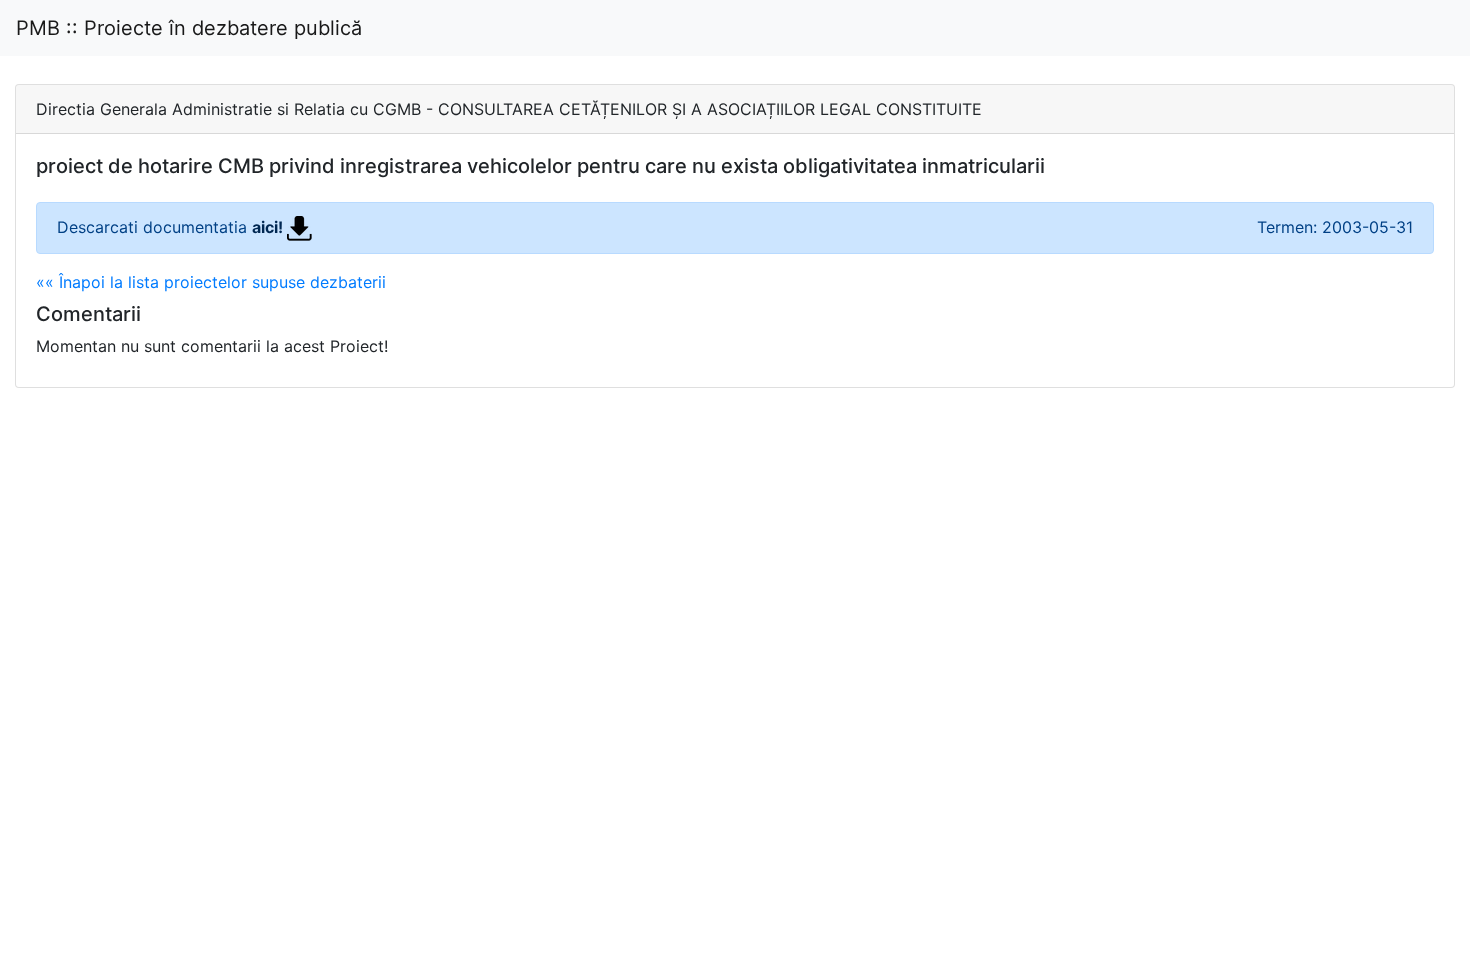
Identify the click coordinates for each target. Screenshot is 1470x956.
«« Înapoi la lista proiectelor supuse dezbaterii (211, 282)
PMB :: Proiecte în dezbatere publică (189, 28)
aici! (269, 227)
